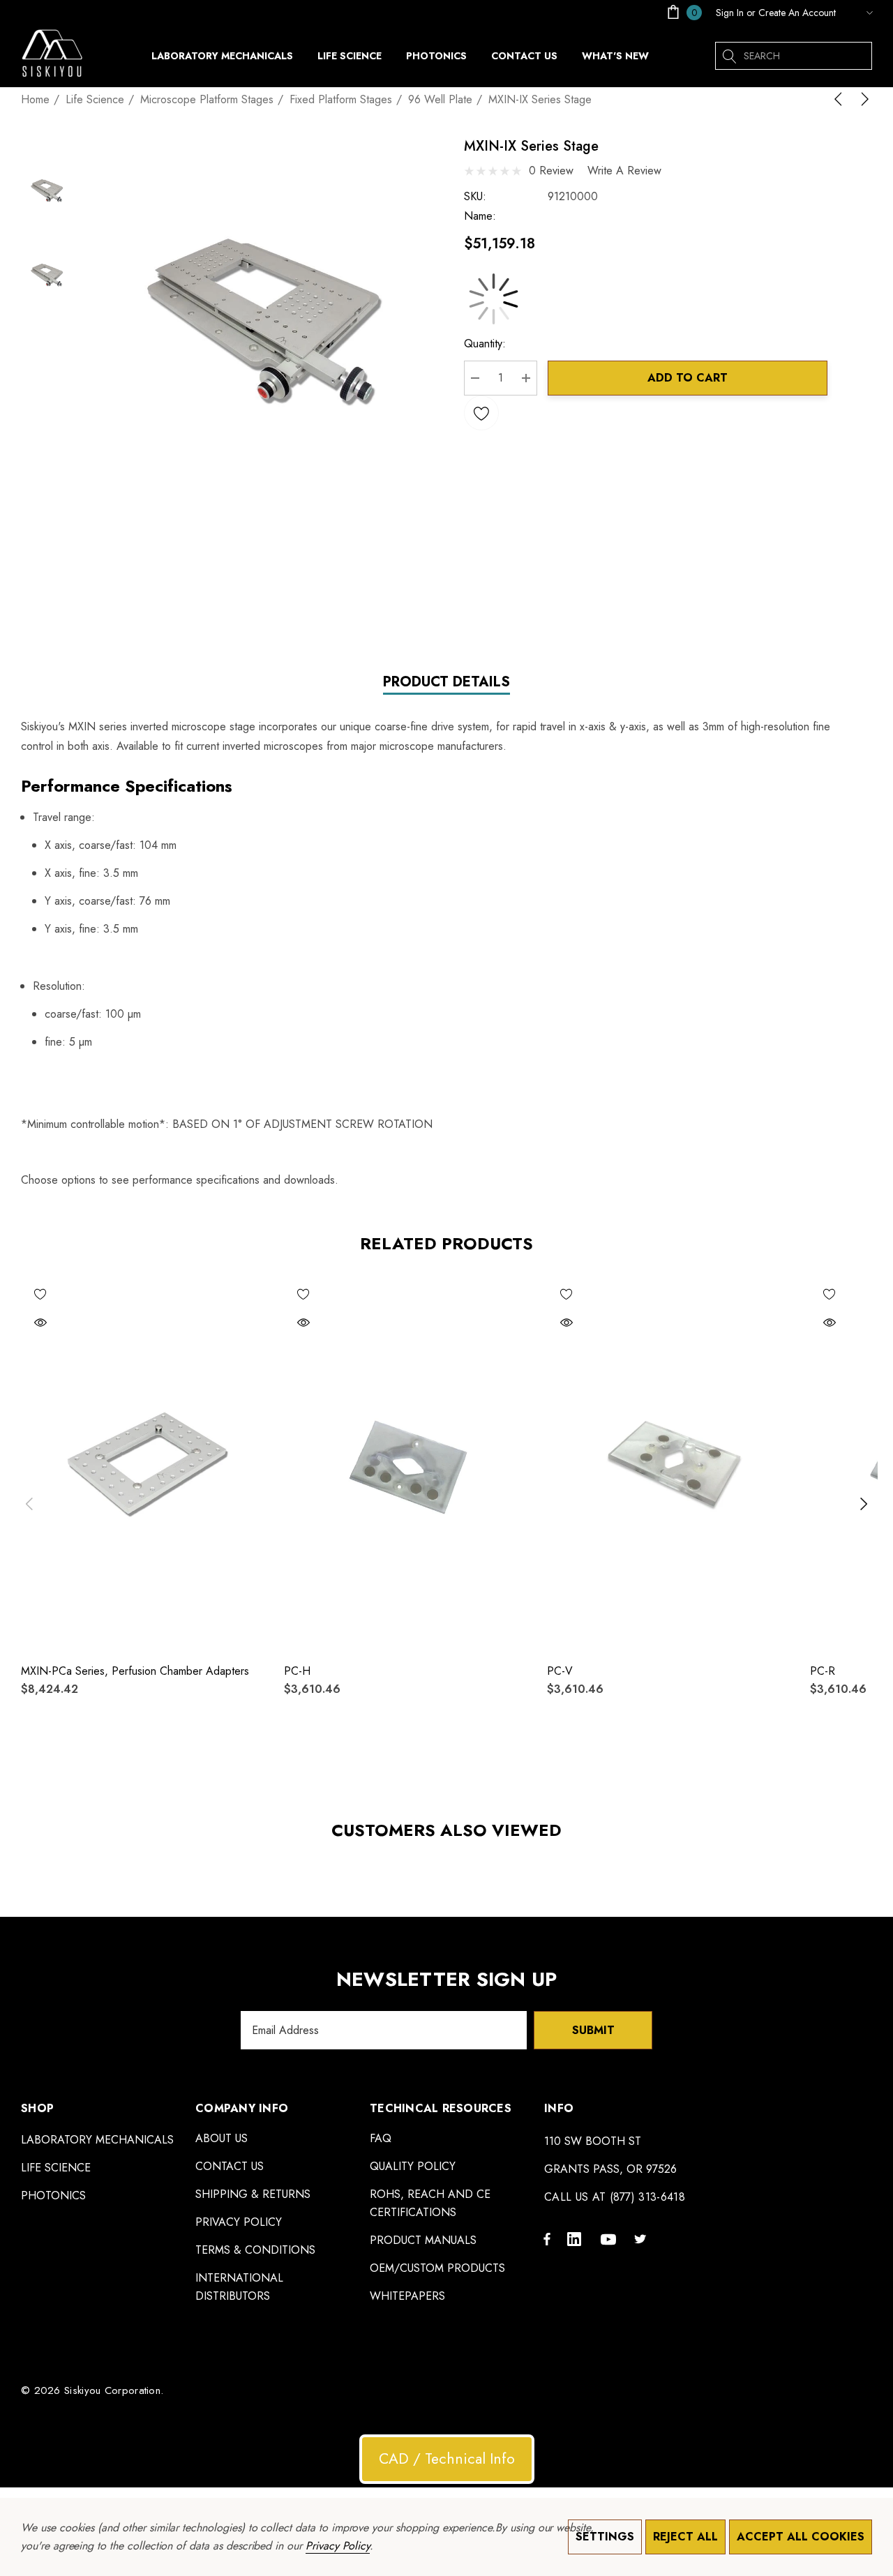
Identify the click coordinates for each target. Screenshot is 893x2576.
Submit (593, 2030)
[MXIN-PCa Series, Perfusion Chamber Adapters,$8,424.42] (147, 1463)
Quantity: (485, 344)
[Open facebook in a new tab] (547, 2238)
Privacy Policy (338, 2546)
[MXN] (857, 13)
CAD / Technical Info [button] (447, 2459)
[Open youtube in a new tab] (610, 2238)
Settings (605, 2537)
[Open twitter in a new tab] (643, 2238)
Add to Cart (688, 378)
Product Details (446, 683)
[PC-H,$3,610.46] (410, 1463)
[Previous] (841, 99)
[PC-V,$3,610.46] (673, 1463)
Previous (29, 1504)
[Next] (862, 99)
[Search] (729, 56)
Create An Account (797, 13)
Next (864, 1504)
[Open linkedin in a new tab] (577, 2238)
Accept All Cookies (801, 2537)
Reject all (685, 2537)
